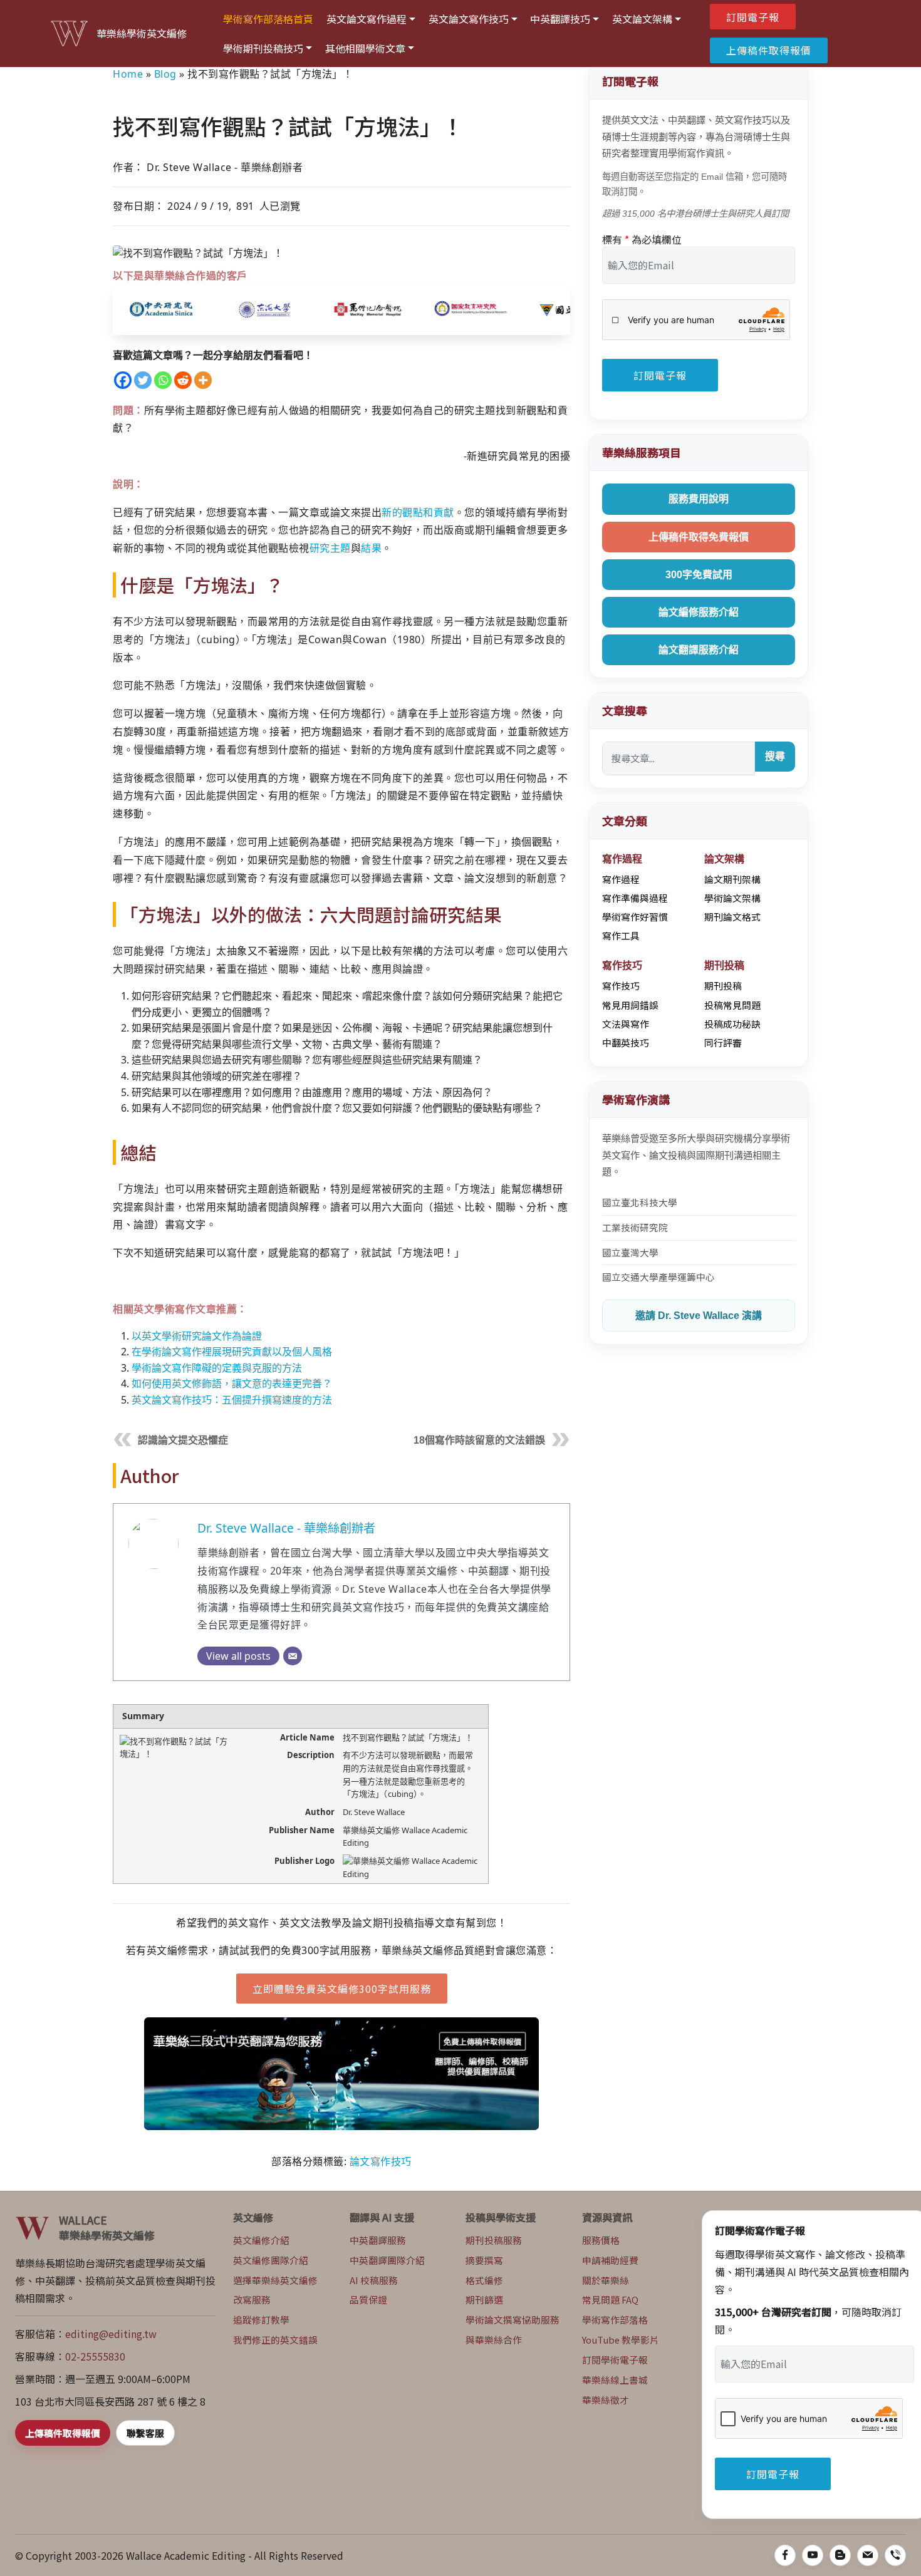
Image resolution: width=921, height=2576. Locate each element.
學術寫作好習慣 (635, 917)
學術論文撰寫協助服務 (513, 2320)
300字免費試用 (699, 575)
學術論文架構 (732, 898)
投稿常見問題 (732, 1005)
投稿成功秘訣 (732, 1024)
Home (128, 74)
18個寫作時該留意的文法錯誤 (479, 1440)
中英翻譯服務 (378, 2240)
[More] (203, 380)
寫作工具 (621, 935)
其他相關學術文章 (365, 48)
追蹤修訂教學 (261, 2320)
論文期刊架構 (732, 879)
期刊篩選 (484, 2299)
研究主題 (330, 548)
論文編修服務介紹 (699, 612)
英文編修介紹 (261, 2240)
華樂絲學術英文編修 (142, 34)
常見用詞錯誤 (630, 1005)
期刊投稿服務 (494, 2240)
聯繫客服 (145, 2433)
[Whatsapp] (163, 380)
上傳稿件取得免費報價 (699, 537)
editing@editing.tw (111, 2334)
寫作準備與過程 (635, 898)
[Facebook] (123, 380)
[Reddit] (183, 380)
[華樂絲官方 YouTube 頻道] (813, 2555)
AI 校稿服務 (374, 2280)
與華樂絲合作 (494, 2340)
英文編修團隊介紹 (271, 2260)
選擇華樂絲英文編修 (275, 2280)
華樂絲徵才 (606, 2400)
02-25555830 (95, 2356)
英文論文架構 (642, 19)
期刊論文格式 (732, 917)
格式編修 (484, 2280)
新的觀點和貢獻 (418, 512)
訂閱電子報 (753, 17)
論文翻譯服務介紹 (699, 650)
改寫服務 (252, 2299)
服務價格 (601, 2240)
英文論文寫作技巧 (469, 19)
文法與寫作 (626, 1024)
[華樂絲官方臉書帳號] (785, 2555)
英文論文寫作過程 (367, 19)
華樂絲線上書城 (615, 2380)
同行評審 (723, 1042)
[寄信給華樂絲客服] (868, 2555)
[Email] (293, 1656)
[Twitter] (143, 380)
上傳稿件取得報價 (769, 50)
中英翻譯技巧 (560, 19)
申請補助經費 (610, 2260)
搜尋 (775, 756)
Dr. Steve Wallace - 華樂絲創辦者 (286, 1528)
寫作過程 (621, 879)
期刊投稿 (723, 985)
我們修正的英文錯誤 (275, 2340)
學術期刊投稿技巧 (263, 48)
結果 (371, 548)
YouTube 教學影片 (621, 2340)
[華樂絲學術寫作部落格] (840, 2555)
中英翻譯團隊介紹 (387, 2260)
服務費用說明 (699, 499)
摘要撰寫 (484, 2260)
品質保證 (368, 2299)
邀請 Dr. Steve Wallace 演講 (699, 1316)
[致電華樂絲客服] (895, 2555)
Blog (165, 74)
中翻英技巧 (626, 1042)
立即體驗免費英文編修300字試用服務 (342, 1989)
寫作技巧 (621, 985)
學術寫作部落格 (615, 2320)
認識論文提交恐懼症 (183, 1440)
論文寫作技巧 (381, 2161)
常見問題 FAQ (610, 2299)
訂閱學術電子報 (615, 2360)
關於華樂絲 (606, 2280)
